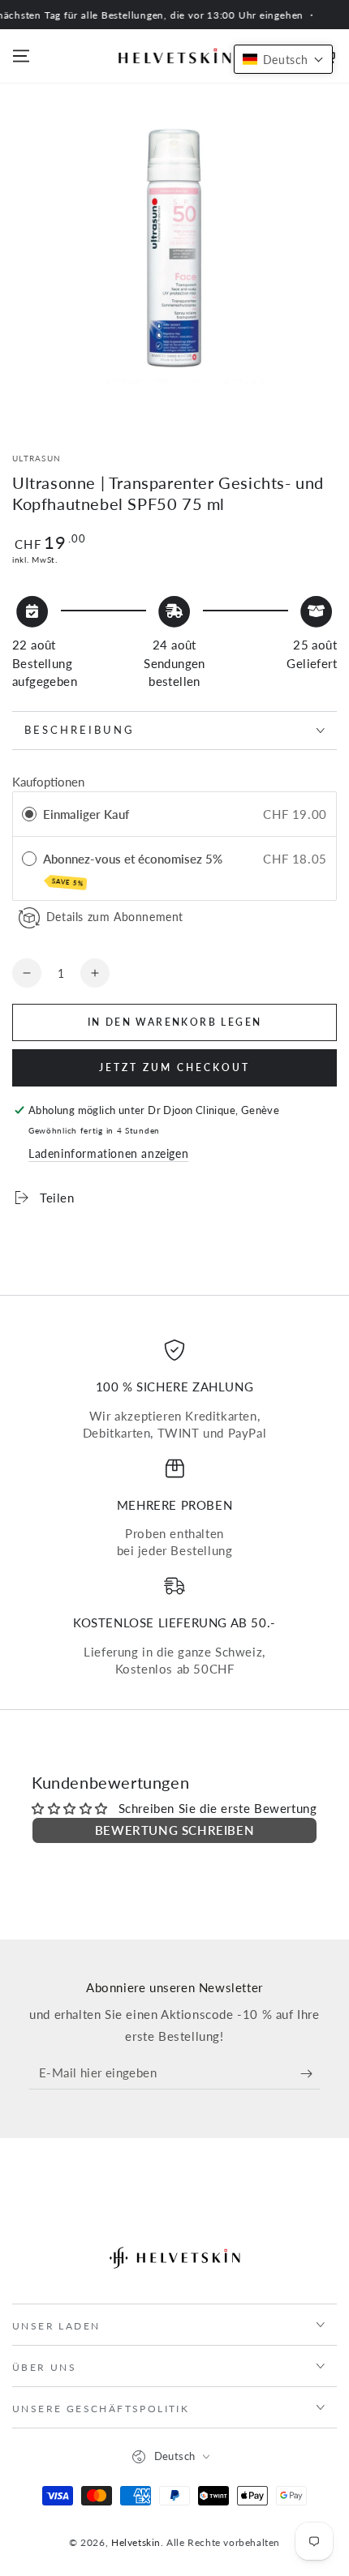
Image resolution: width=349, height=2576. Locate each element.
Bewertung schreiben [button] (174, 1830)
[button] (283, 59)
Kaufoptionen (48, 782)
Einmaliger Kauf (86, 814)
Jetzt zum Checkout (174, 1067)
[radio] (29, 814)
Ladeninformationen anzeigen (108, 1153)
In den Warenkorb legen (175, 1022)
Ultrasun (37, 458)
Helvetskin (136, 2542)
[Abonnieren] (310, 2073)
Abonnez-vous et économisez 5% (134, 870)
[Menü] (21, 56)
